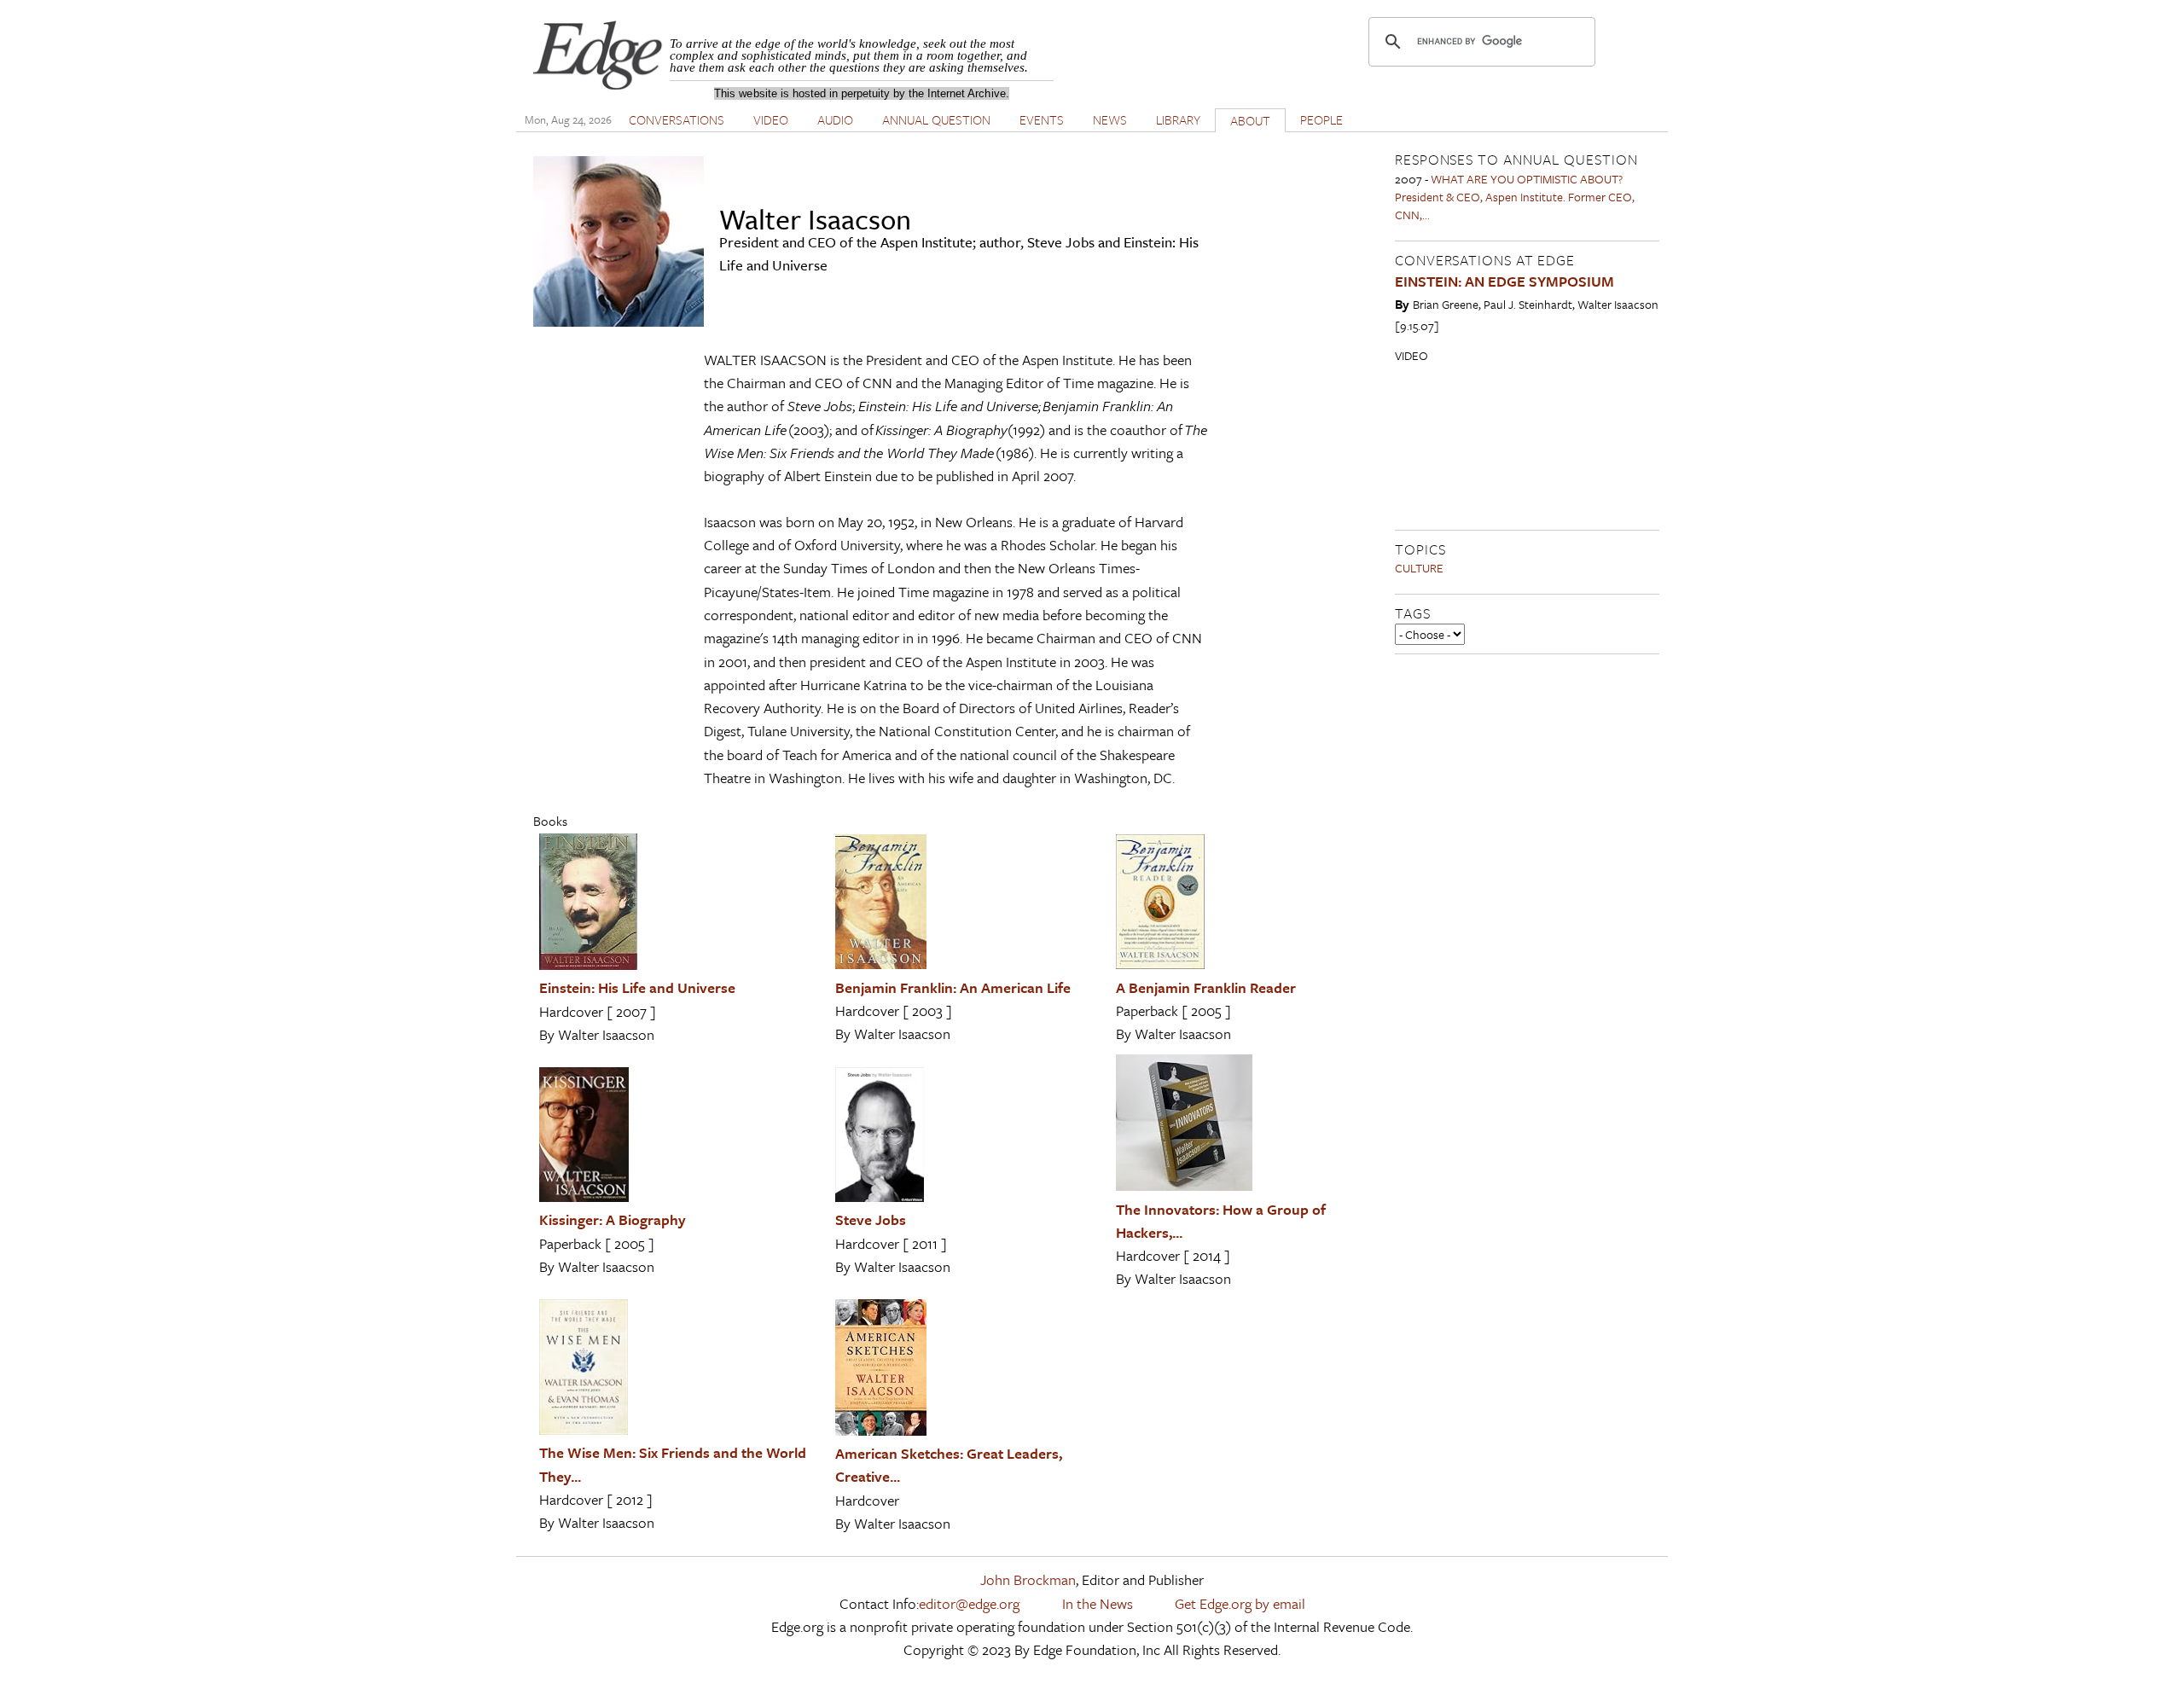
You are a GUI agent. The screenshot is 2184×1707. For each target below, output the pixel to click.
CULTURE (1419, 568)
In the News (1098, 1603)
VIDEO (771, 119)
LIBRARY (1178, 119)
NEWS (1110, 119)
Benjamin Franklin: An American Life (953, 987)
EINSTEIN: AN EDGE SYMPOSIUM (1504, 281)
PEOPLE (1321, 119)
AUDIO (835, 119)
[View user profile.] (619, 321)
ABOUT (1250, 120)
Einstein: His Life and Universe (637, 987)
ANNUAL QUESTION (936, 119)
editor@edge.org (969, 1603)
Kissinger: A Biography (613, 1219)
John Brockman (1028, 1579)
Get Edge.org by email (1240, 1603)
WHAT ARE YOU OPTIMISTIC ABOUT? (1527, 179)
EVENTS (1042, 119)
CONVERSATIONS (677, 119)
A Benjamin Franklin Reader (1206, 987)
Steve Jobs (871, 1219)
